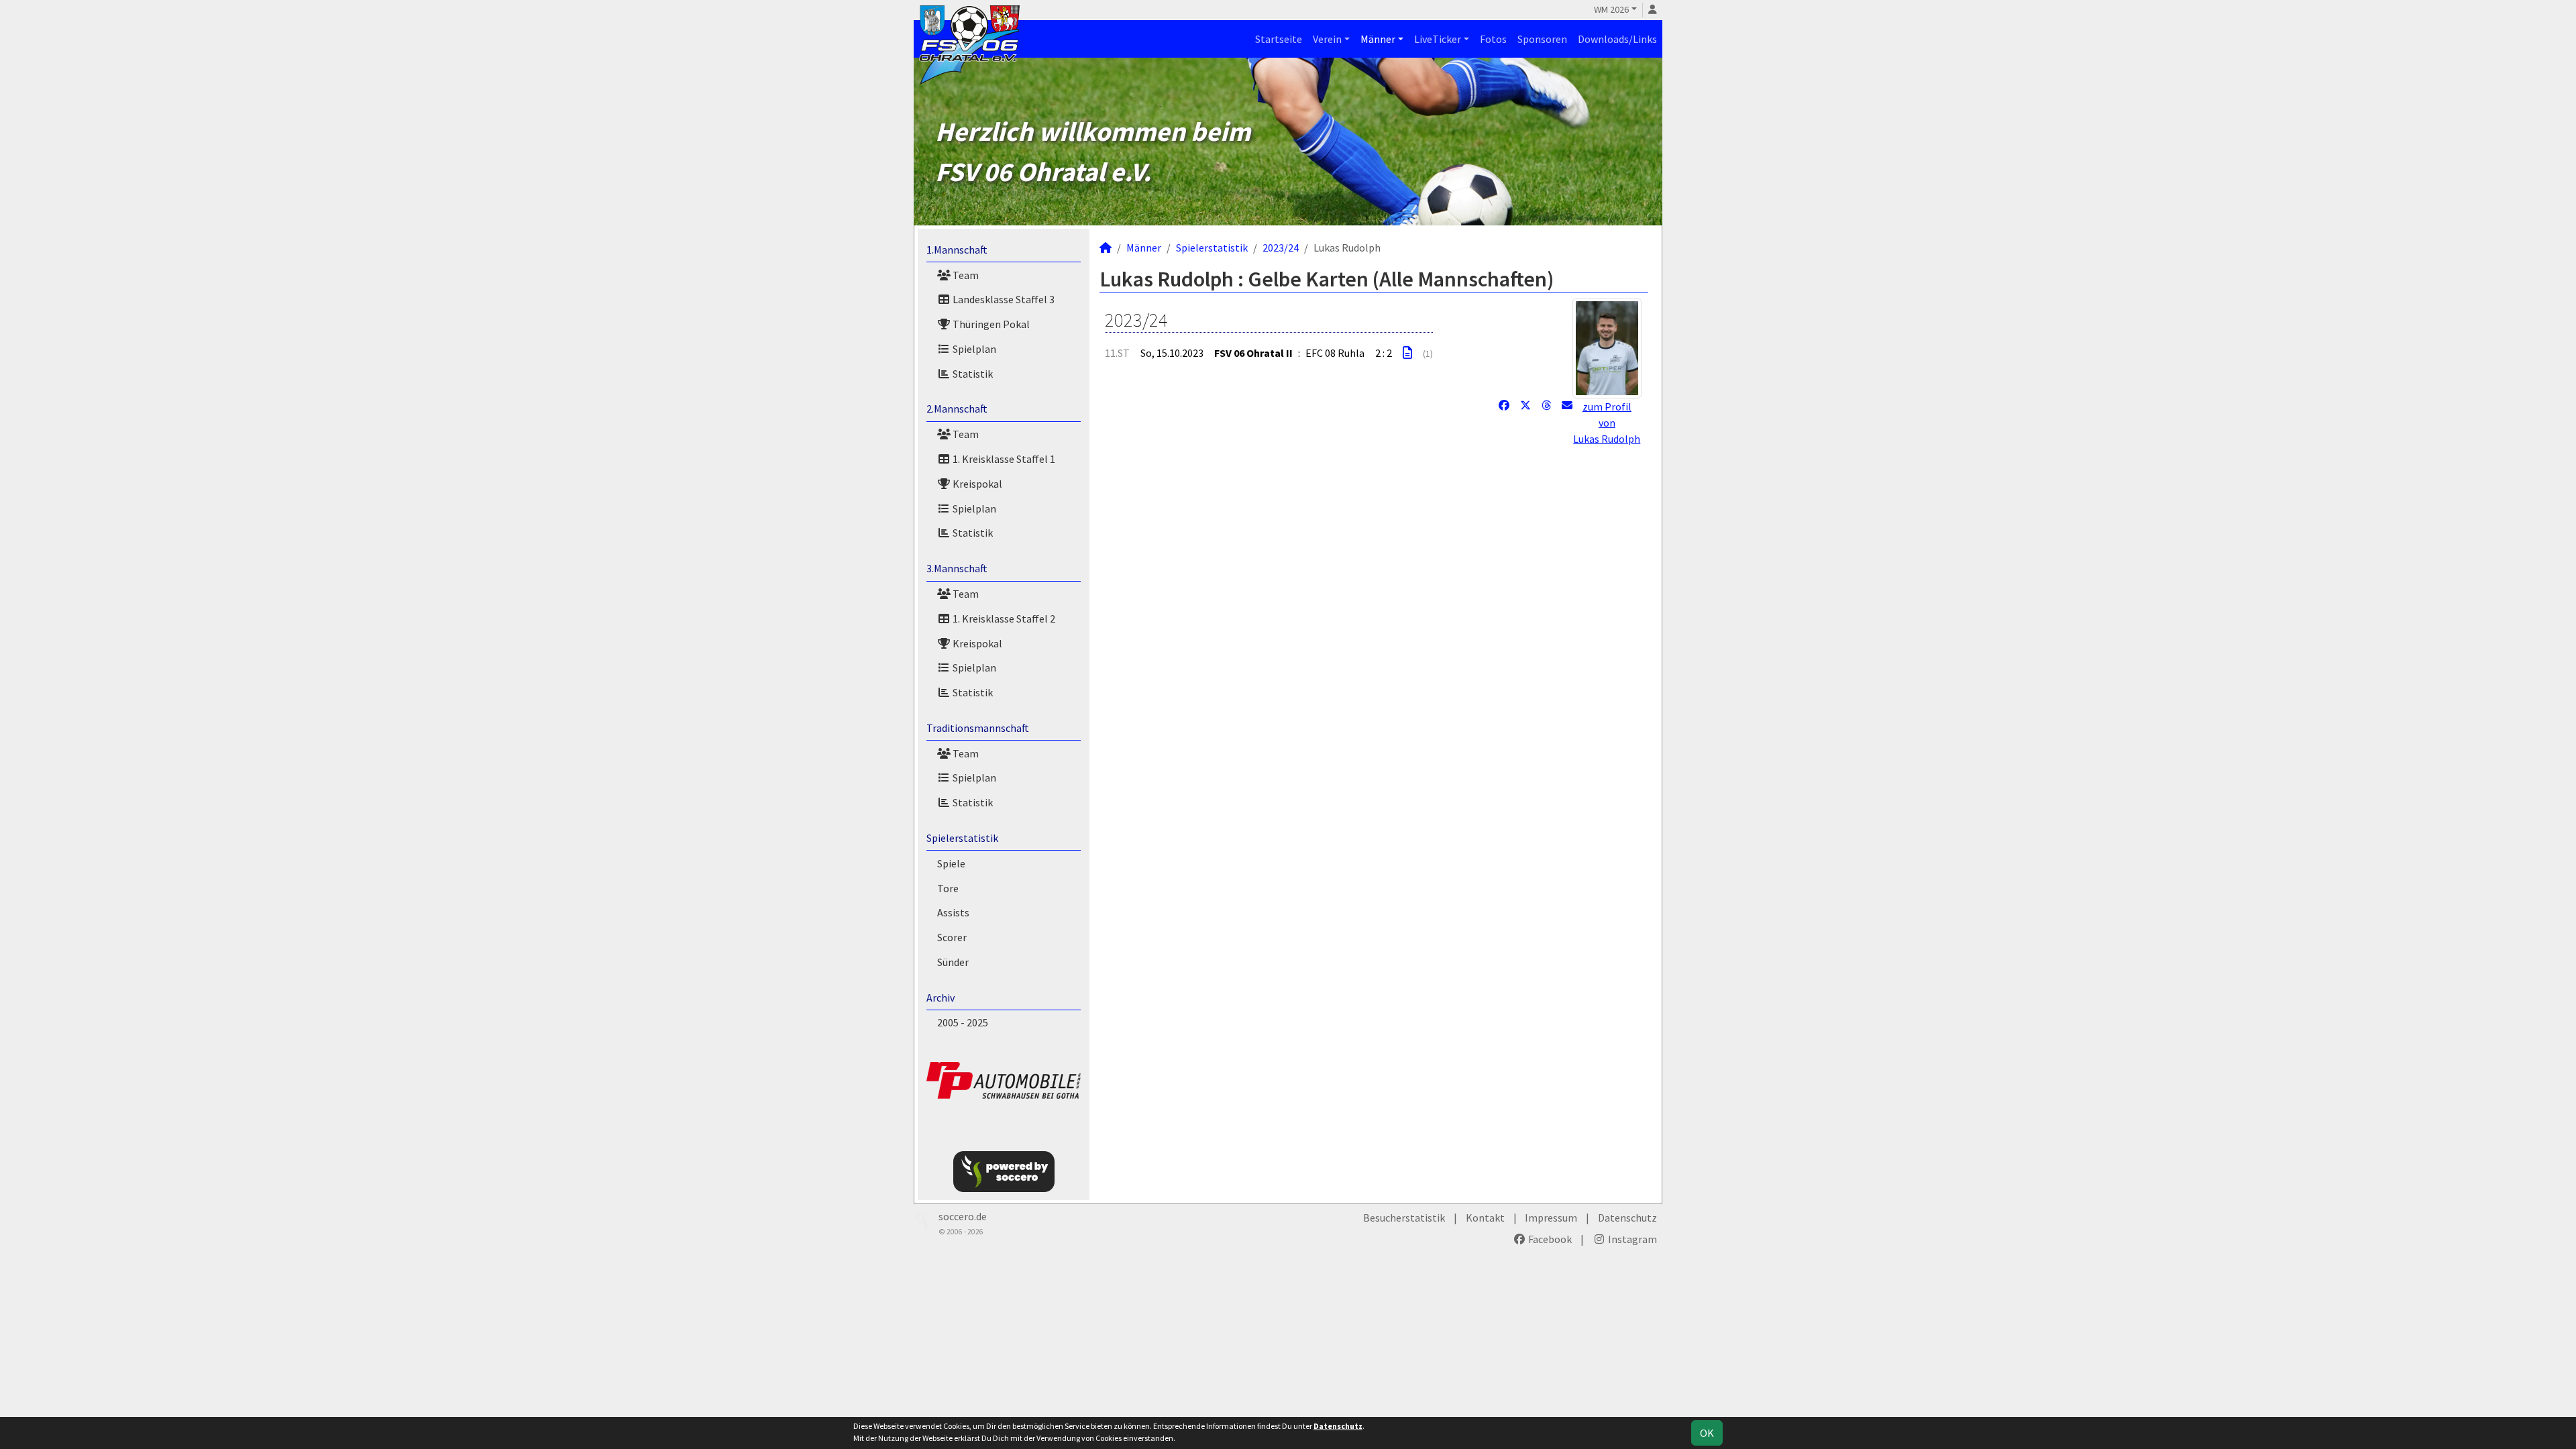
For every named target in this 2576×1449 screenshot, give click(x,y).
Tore (948, 888)
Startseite (1279, 39)
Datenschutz (1627, 1218)
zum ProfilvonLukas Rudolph (1607, 423)
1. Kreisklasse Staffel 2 (1003, 619)
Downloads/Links (1617, 39)
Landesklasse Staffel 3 (1003, 299)
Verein (1327, 39)
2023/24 (1281, 248)
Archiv (941, 998)
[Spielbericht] (1407, 353)
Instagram (1631, 1239)
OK (1707, 1433)
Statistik (972, 374)
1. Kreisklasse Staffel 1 (1003, 459)
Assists (953, 912)
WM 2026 (1611, 9)
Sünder (953, 962)
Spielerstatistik (962, 838)
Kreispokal (976, 484)
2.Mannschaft (957, 409)
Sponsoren (1542, 39)
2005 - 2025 (963, 1022)
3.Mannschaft (957, 568)
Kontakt (1485, 1218)
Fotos (1493, 39)
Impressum (1551, 1218)
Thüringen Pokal (990, 324)
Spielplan (973, 349)
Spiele (951, 863)
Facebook (1549, 1239)
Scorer (952, 937)
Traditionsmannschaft (978, 728)
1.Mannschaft (957, 250)
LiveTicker (1438, 39)
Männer (1378, 39)
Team (965, 275)
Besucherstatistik (1404, 1218)
